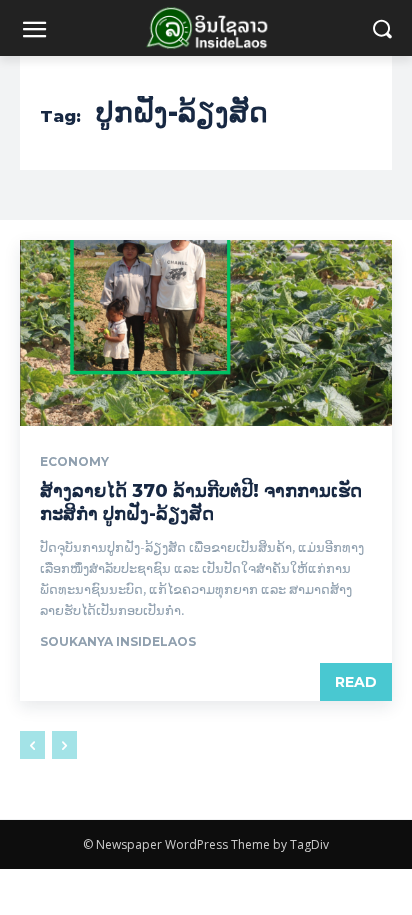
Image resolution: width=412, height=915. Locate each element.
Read (356, 682)
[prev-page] (32, 745)
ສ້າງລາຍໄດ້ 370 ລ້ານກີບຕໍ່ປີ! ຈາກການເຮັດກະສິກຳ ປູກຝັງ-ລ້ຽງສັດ (201, 502)
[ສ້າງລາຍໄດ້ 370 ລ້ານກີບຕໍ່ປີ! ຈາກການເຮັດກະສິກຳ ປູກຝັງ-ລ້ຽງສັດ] (206, 333)
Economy (74, 462)
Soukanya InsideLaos (118, 641)
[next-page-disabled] (64, 745)
